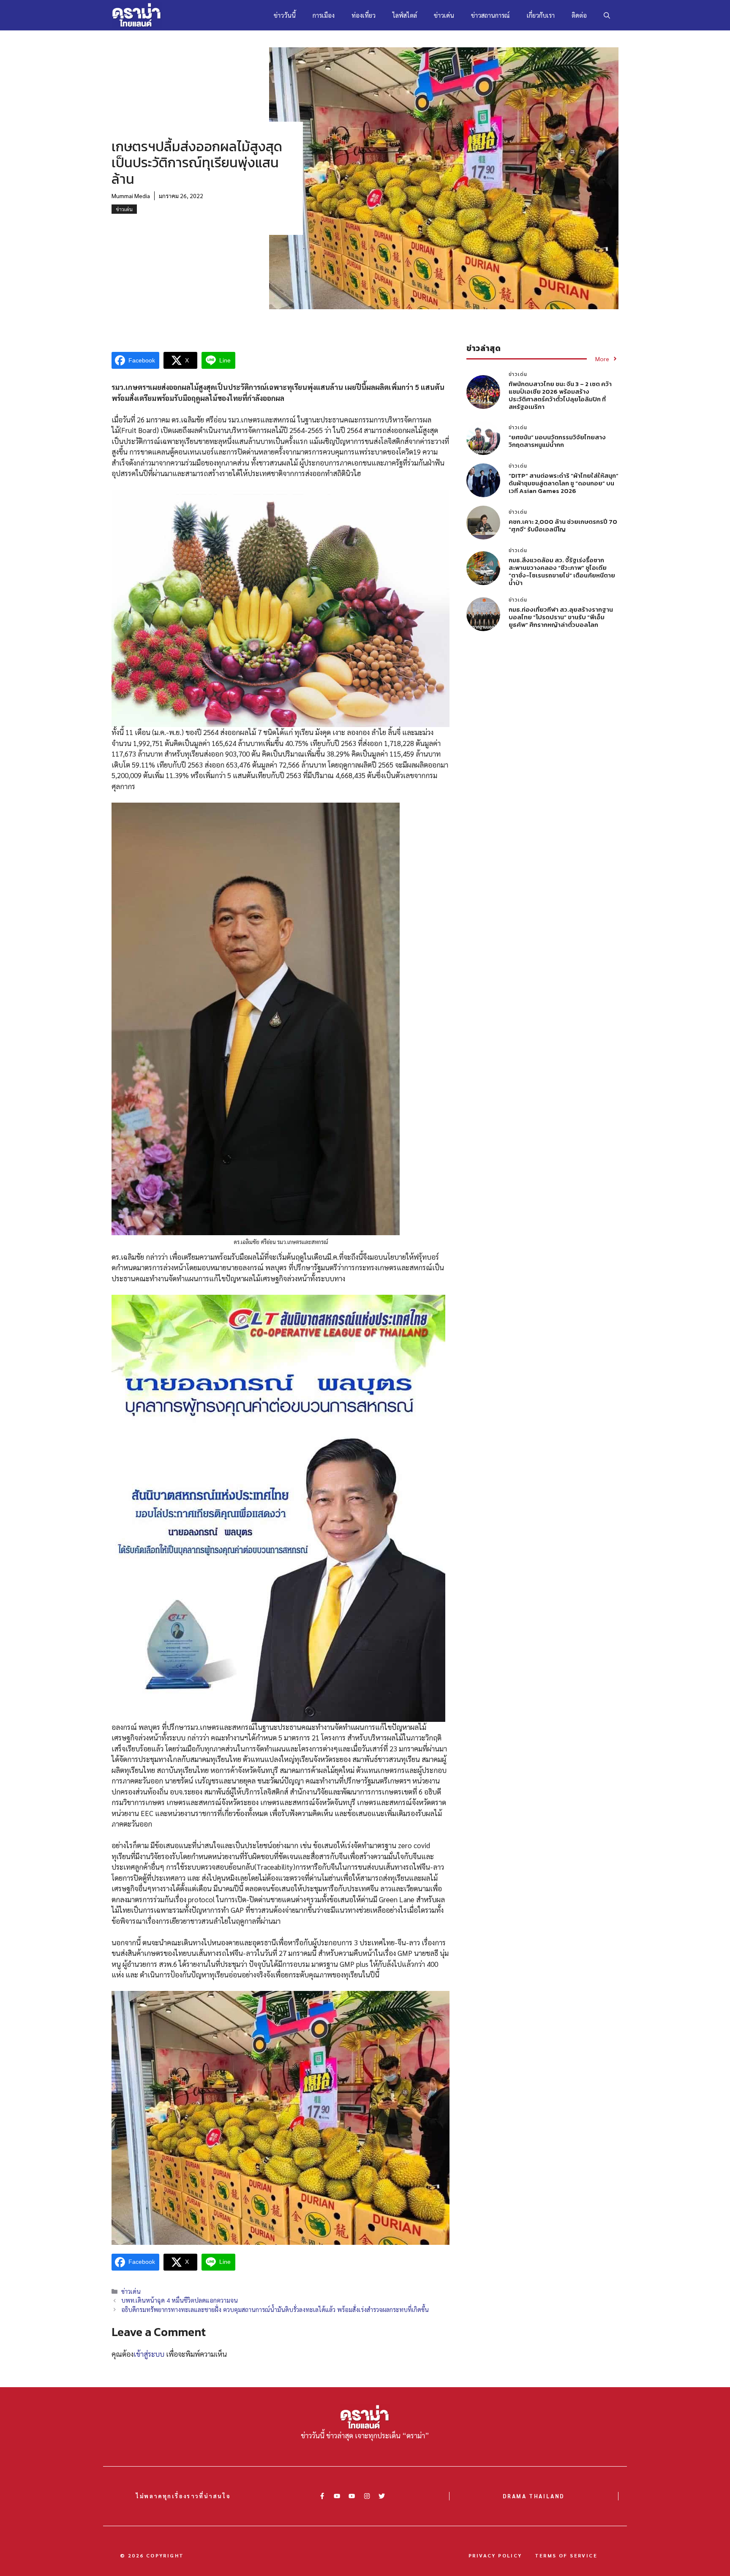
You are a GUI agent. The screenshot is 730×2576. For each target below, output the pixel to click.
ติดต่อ (579, 15)
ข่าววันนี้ (285, 15)
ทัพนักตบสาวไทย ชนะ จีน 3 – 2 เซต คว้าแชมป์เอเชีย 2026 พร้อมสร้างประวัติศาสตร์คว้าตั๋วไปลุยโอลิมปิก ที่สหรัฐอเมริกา (560, 395)
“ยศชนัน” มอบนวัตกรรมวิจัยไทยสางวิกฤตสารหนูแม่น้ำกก (557, 441)
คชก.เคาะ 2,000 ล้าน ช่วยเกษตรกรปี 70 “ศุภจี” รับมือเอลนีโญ (563, 525)
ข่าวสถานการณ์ (490, 15)
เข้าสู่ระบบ (149, 2354)
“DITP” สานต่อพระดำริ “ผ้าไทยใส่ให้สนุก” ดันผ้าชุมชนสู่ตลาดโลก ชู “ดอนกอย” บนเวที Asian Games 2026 (564, 483)
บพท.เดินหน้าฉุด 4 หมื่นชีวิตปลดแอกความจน (180, 2300)
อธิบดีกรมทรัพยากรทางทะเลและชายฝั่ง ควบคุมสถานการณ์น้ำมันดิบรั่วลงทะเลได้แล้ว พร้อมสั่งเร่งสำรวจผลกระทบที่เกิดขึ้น (275, 2309)
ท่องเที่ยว (364, 15)
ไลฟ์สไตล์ (405, 15)
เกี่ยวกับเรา (541, 15)
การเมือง (324, 15)
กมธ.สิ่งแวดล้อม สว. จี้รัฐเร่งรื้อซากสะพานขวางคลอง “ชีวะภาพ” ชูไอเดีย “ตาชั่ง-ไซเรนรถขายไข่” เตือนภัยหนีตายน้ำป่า (562, 571)
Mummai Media (131, 196)
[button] (607, 15)
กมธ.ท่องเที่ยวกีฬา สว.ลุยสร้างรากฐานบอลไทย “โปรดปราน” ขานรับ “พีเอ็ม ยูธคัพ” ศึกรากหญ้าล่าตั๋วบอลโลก (561, 617)
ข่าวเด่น (444, 15)
